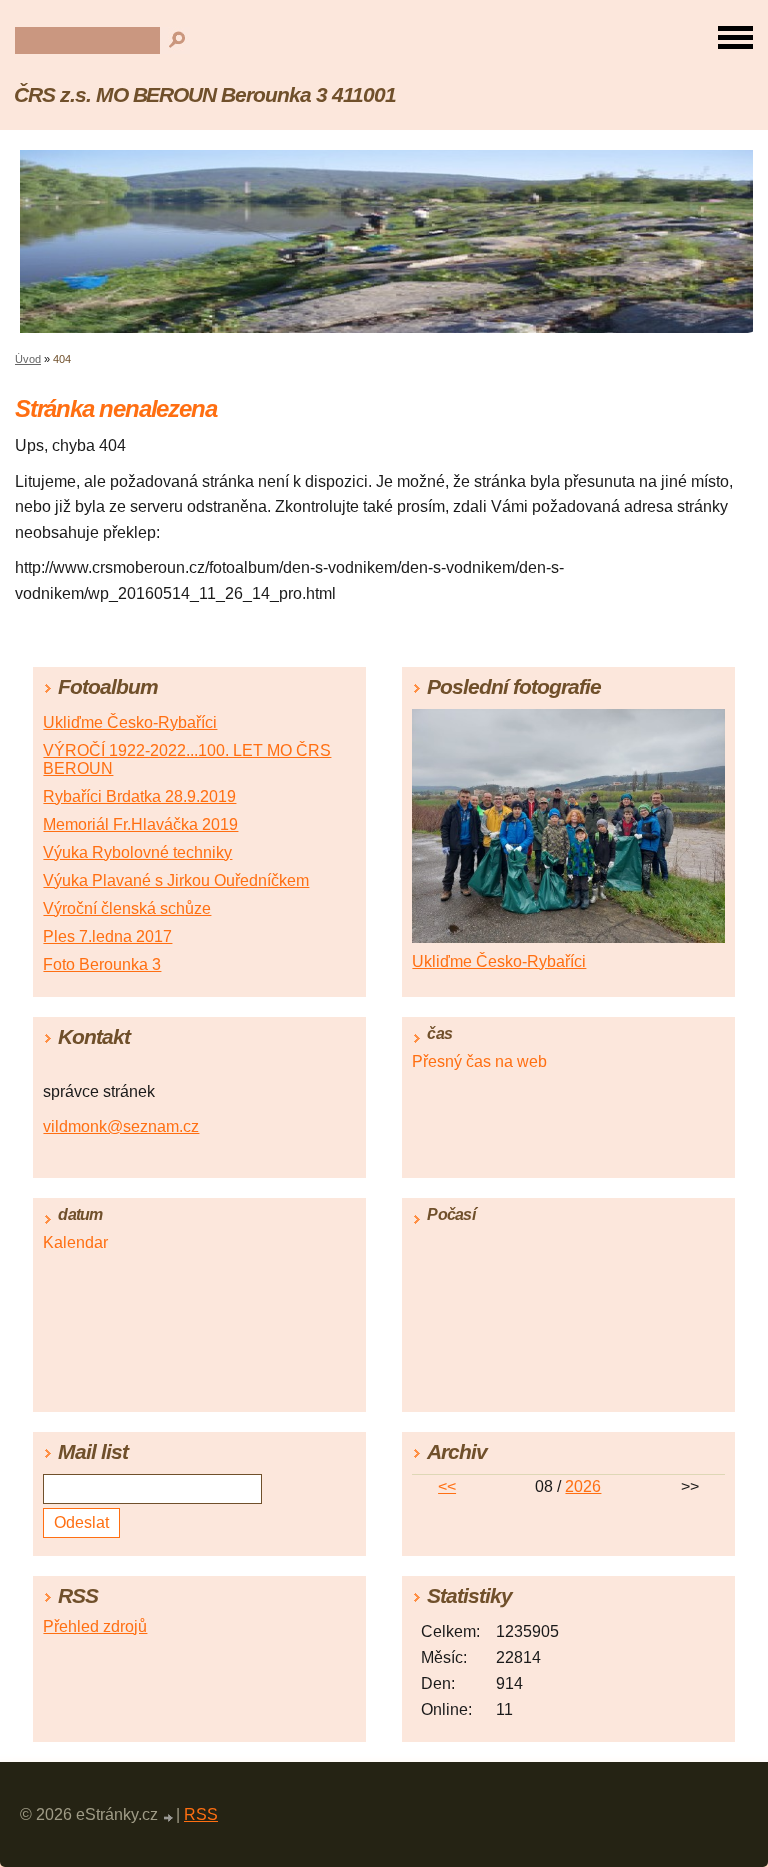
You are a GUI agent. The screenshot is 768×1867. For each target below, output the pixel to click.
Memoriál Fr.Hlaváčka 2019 (140, 824)
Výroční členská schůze (127, 908)
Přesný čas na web (479, 1061)
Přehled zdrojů (95, 1626)
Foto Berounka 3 (102, 964)
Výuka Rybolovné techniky (137, 852)
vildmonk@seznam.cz (121, 1126)
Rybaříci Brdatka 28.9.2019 (139, 796)
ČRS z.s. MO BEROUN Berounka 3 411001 (205, 94)
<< (447, 1486)
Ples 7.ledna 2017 (107, 936)
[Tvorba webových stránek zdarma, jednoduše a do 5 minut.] (169, 1817)
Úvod (28, 359)
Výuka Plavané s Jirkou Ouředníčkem (176, 880)
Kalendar (75, 1242)
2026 (583, 1486)
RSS (201, 1814)
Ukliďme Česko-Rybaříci (130, 722)
